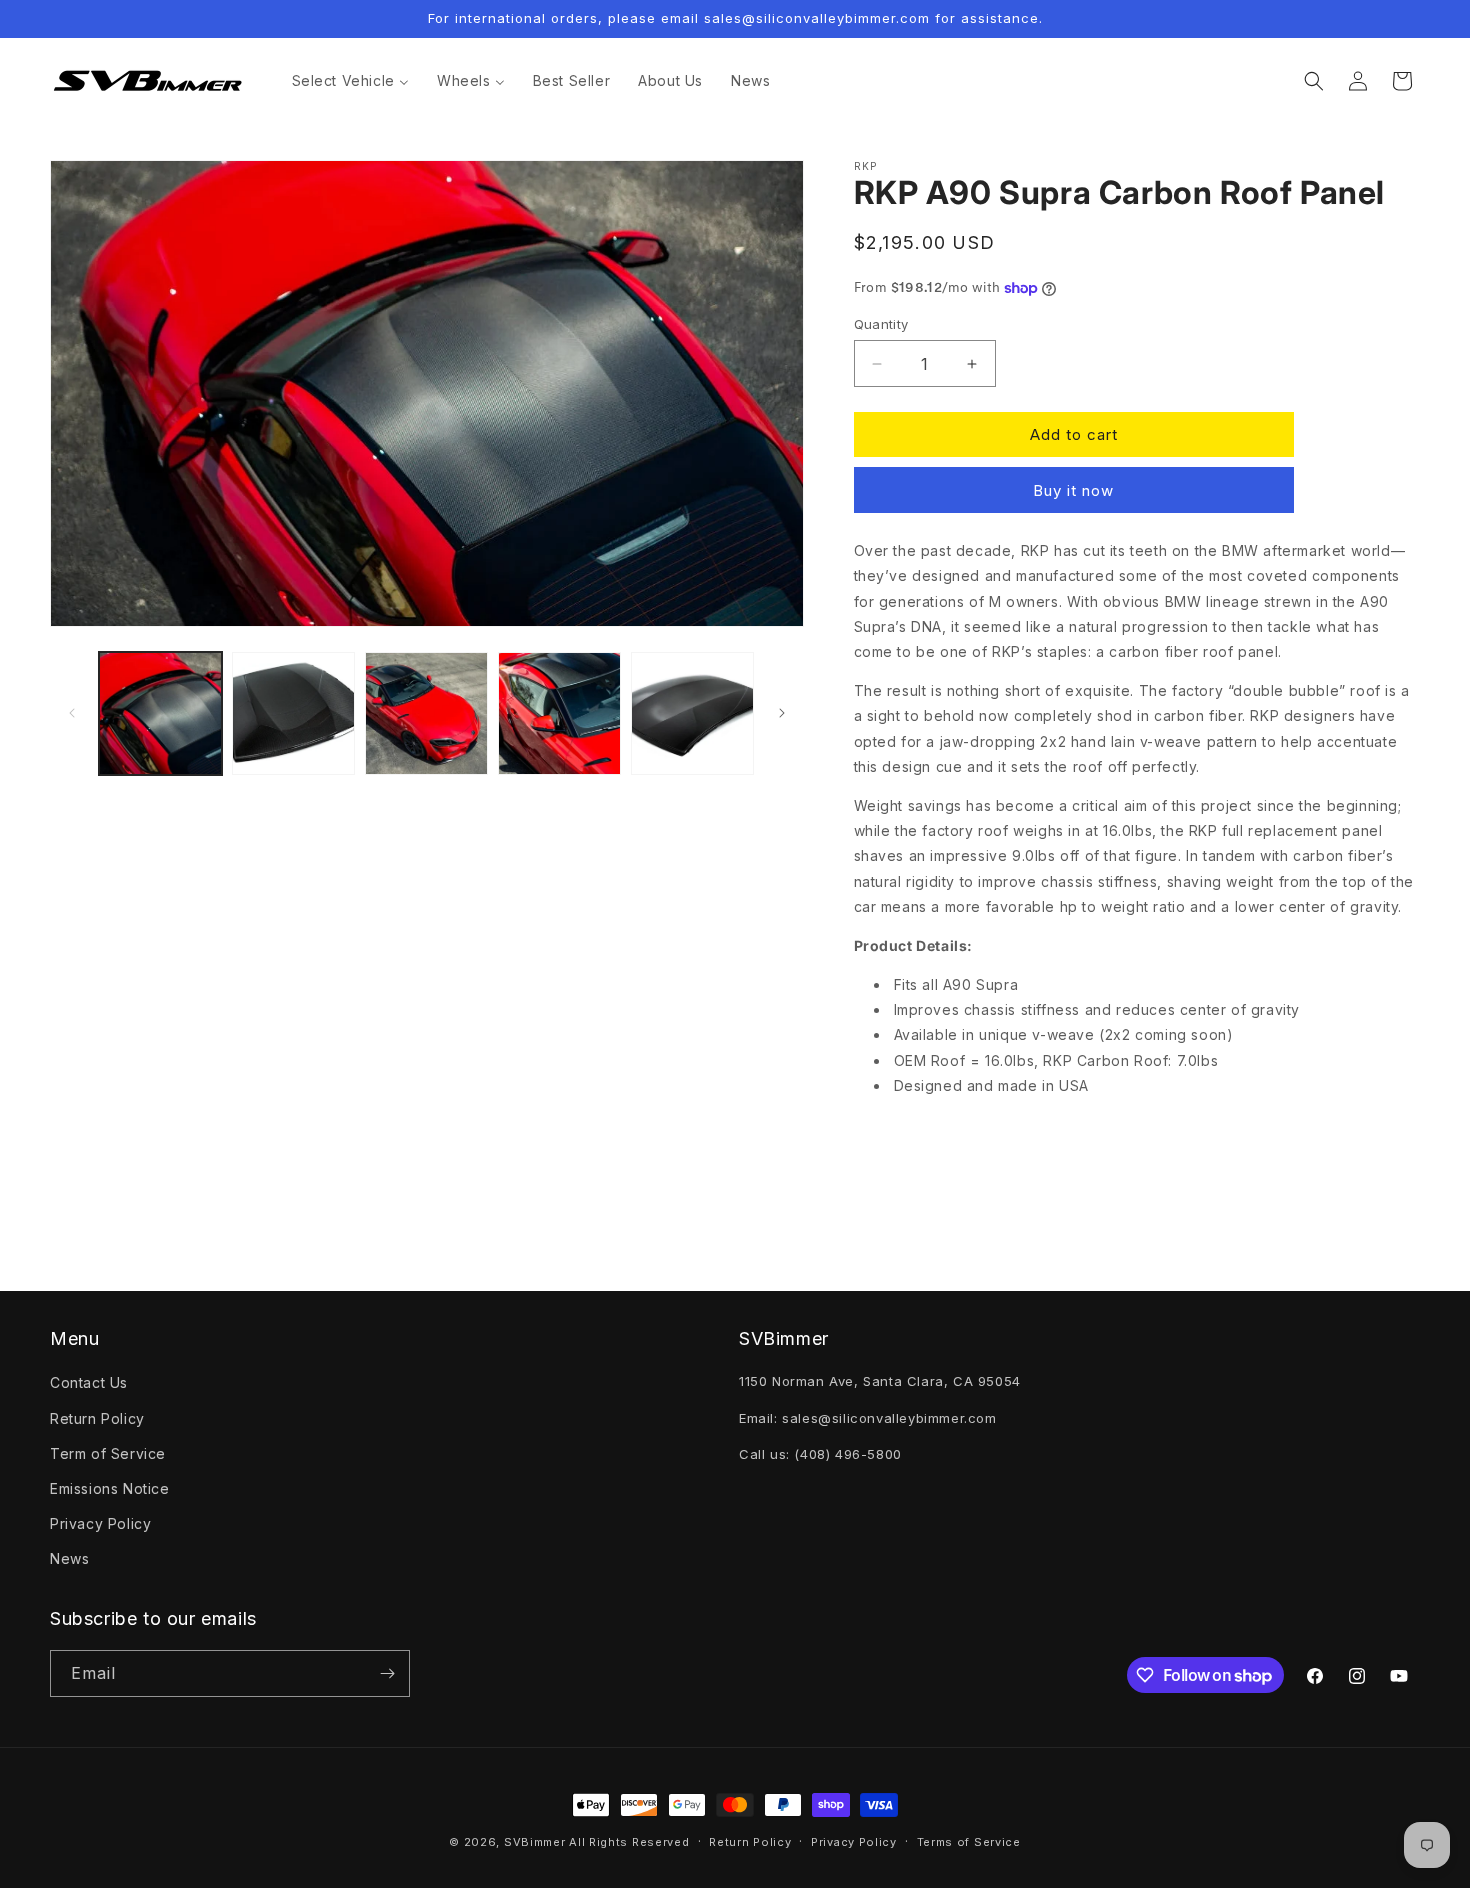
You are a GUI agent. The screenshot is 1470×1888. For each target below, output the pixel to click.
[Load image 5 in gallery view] (692, 713)
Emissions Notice (110, 1488)
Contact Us (89, 1382)
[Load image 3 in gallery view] (426, 713)
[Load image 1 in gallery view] (160, 713)
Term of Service (108, 1453)
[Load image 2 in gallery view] (293, 713)
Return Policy (97, 1418)
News (69, 1558)
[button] (1314, 81)
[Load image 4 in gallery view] (559, 713)
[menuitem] (350, 81)
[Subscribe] (387, 1673)
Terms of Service (969, 1842)
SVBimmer (535, 1842)
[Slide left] (72, 713)
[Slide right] (782, 713)
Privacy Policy (100, 1523)
